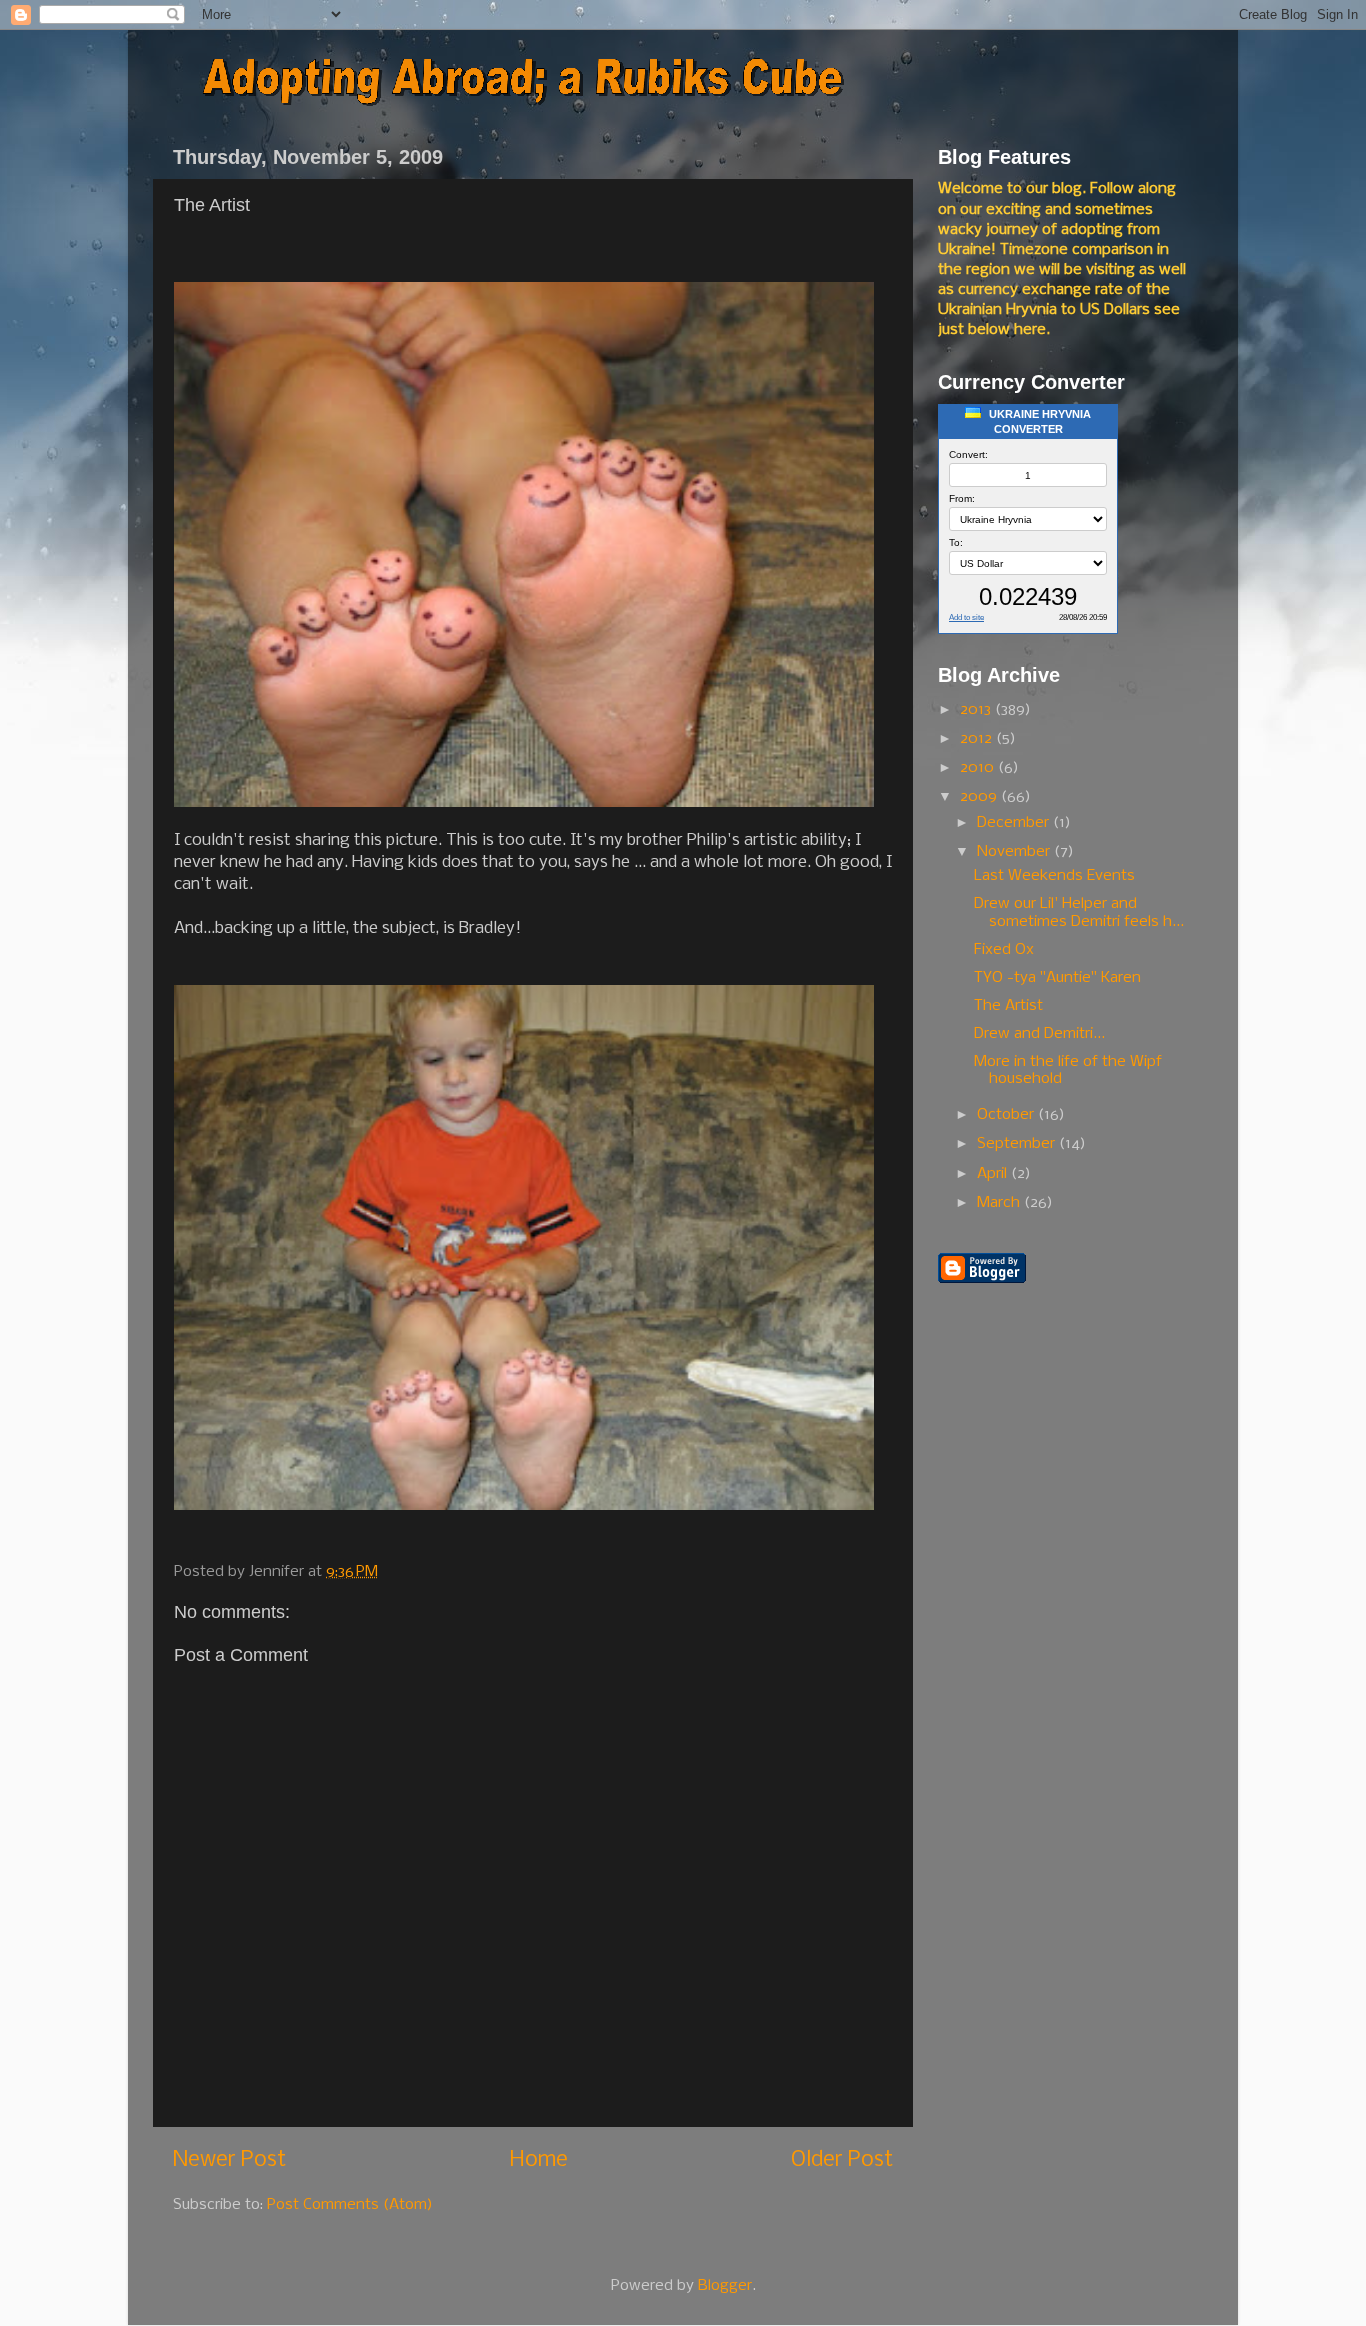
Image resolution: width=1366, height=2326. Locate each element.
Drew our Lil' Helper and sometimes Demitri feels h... (1079, 912)
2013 (977, 710)
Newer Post (229, 2160)
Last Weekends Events (1054, 876)
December (1015, 823)
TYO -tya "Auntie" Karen (1057, 978)
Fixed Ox (1004, 950)
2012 (978, 739)
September (1018, 1144)
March (1000, 1203)
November (1015, 852)
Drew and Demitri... (1039, 1034)
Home (539, 2160)
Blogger (725, 2286)
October (1007, 1115)
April (994, 1174)
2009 (980, 797)
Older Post (842, 2160)
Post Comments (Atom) (350, 2205)
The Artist (1008, 1006)
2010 (979, 768)
